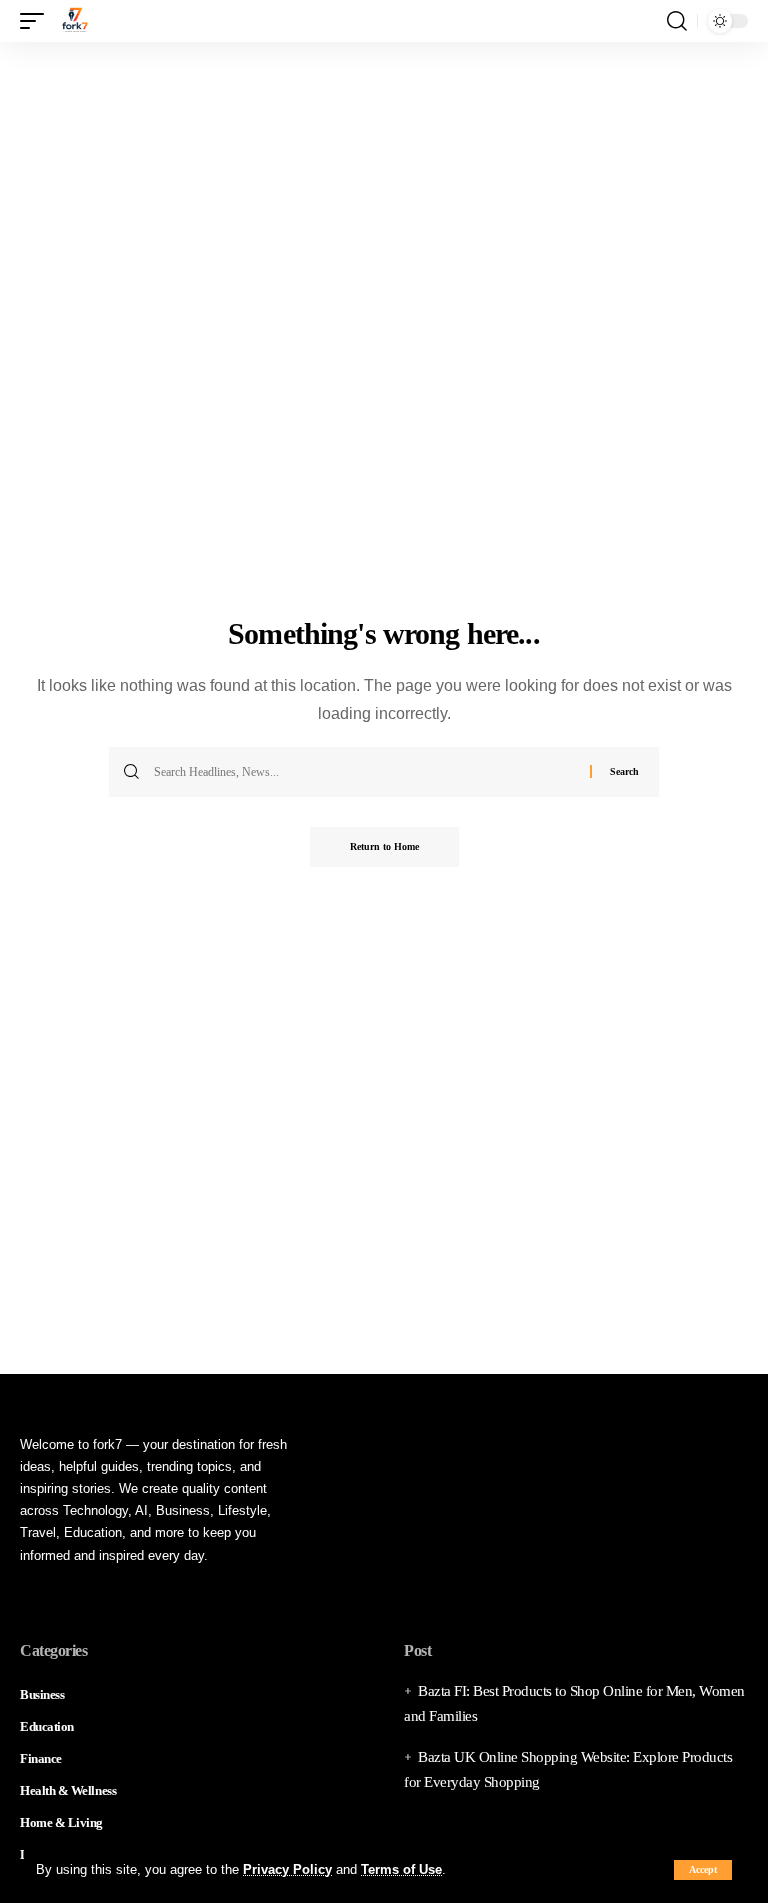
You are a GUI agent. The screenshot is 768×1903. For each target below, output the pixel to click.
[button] (703, 1870)
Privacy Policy (287, 1869)
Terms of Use (401, 1869)
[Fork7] (75, 21)
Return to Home (384, 846)
